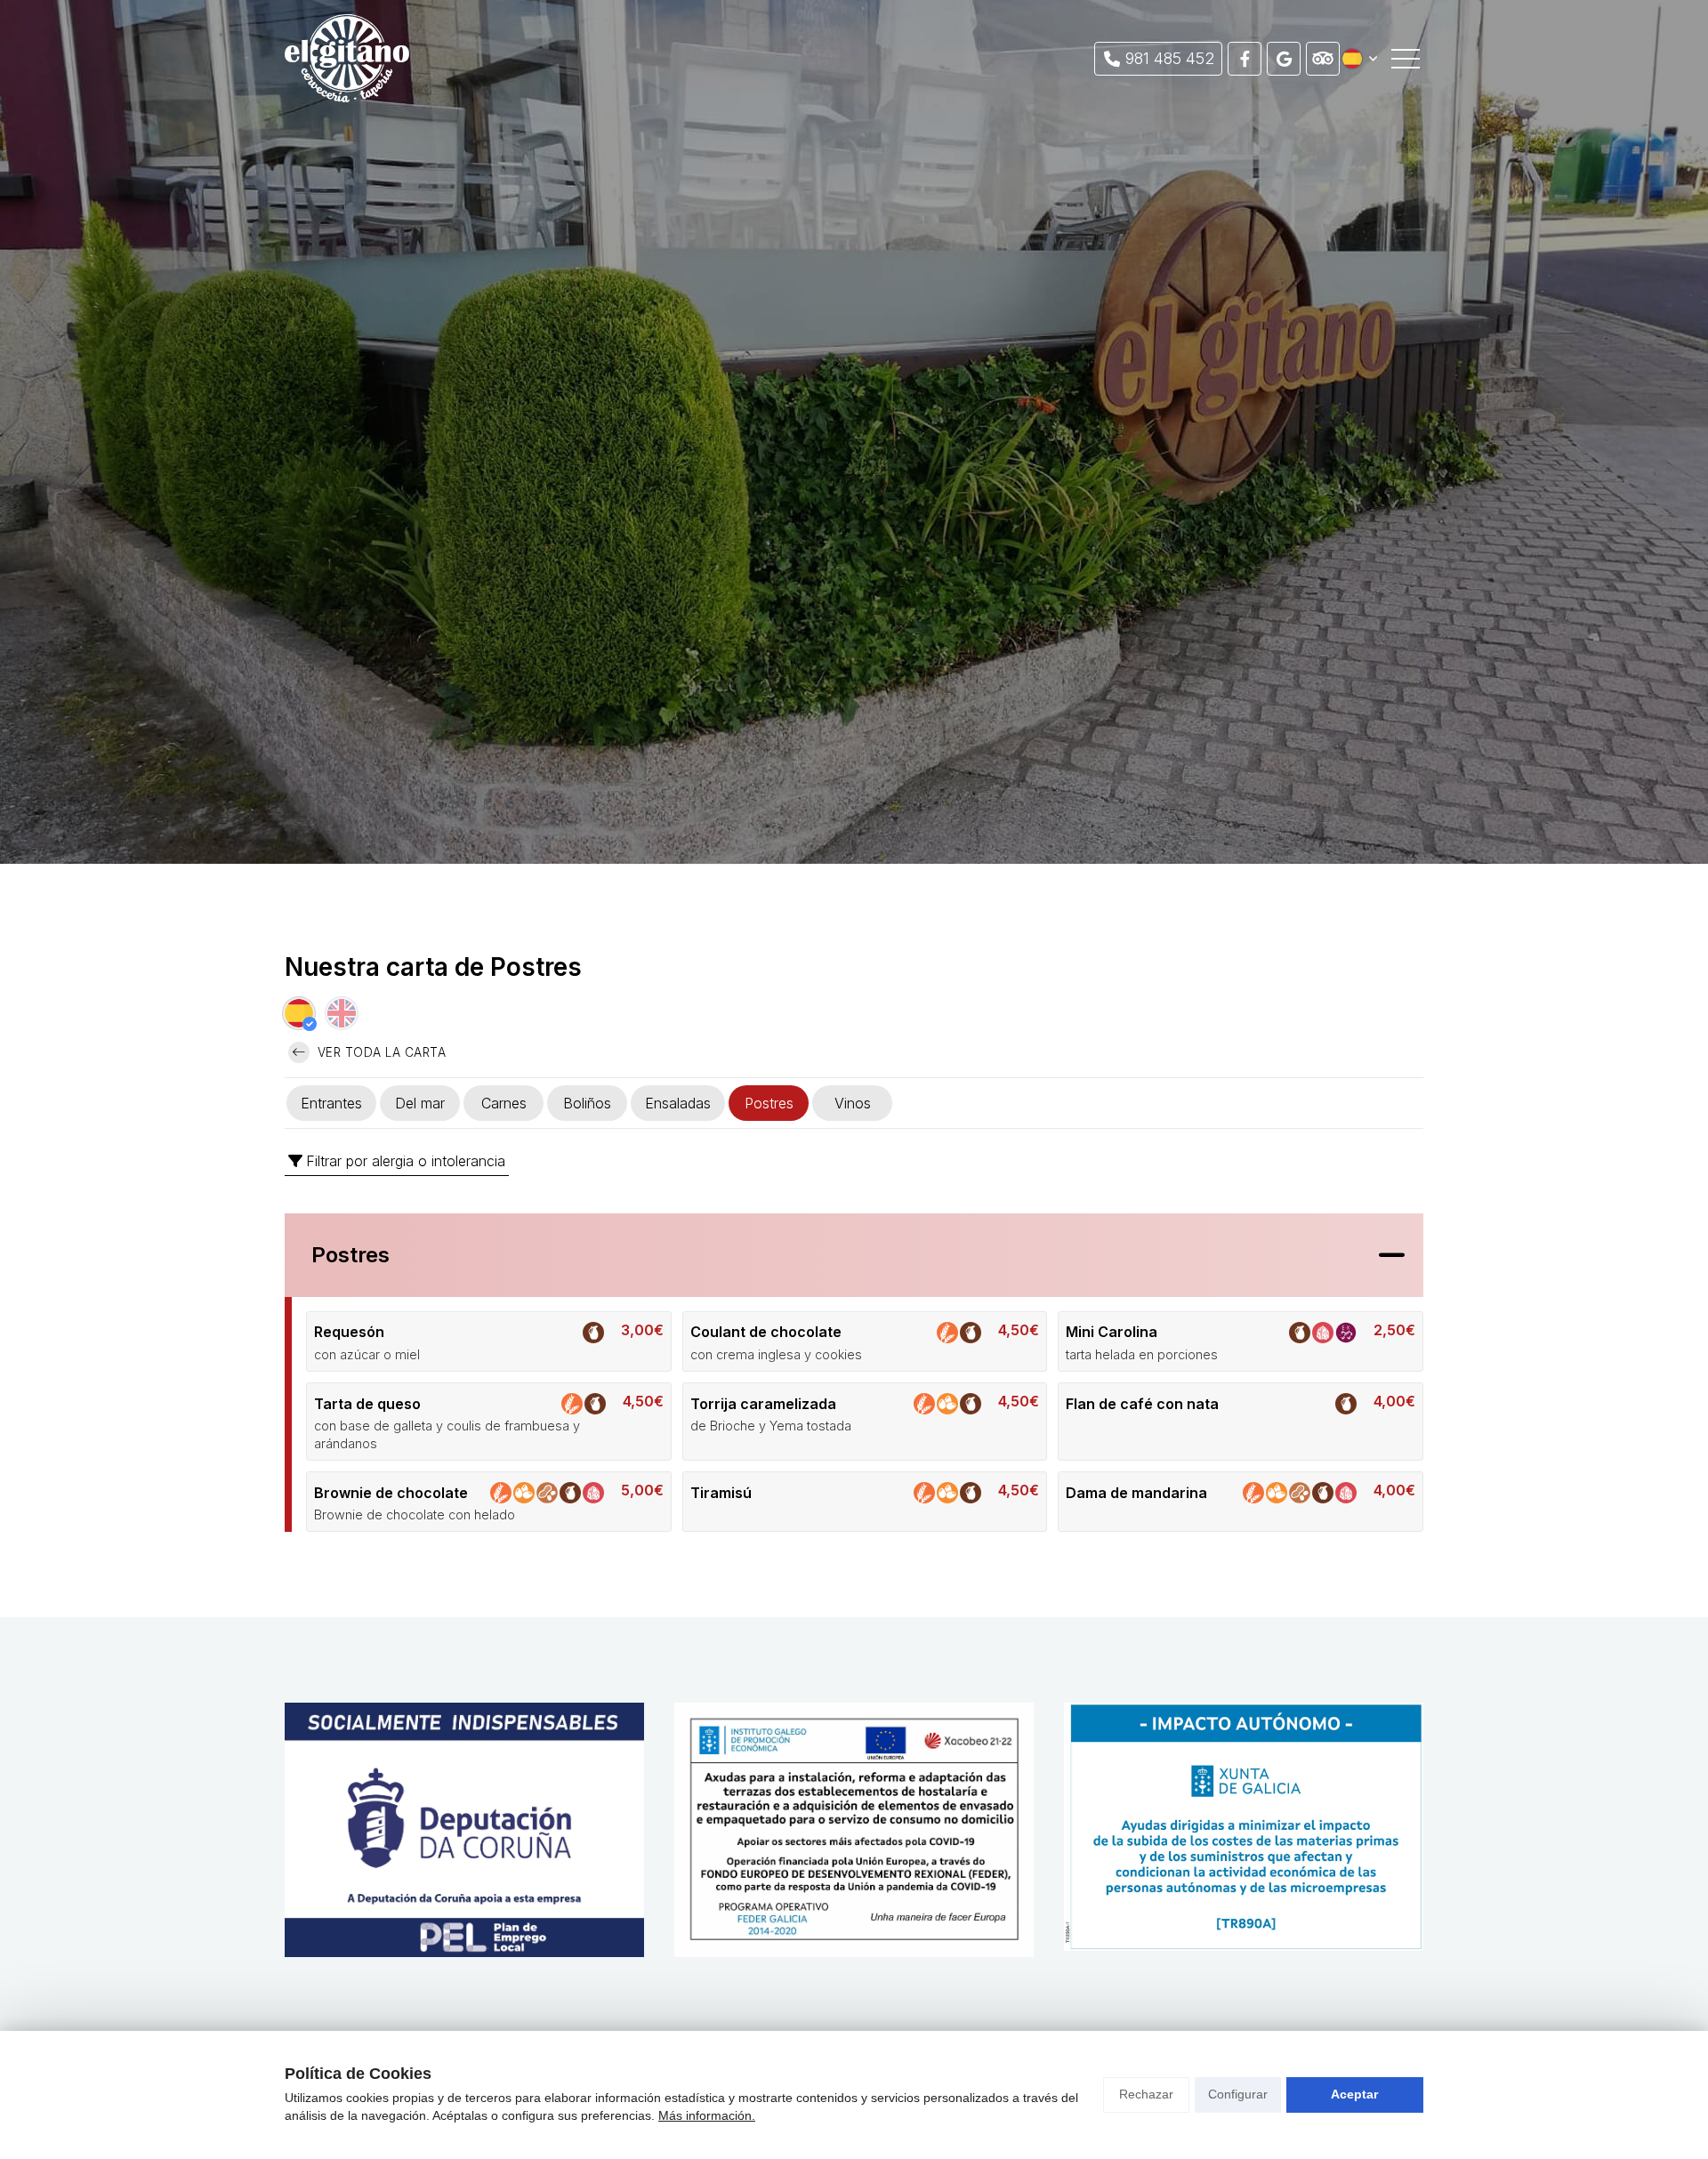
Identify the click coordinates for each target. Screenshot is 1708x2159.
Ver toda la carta (379, 1052)
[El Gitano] (347, 58)
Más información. (707, 2115)
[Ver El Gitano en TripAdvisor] (1323, 59)
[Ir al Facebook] (1245, 59)
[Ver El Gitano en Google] (1284, 59)
